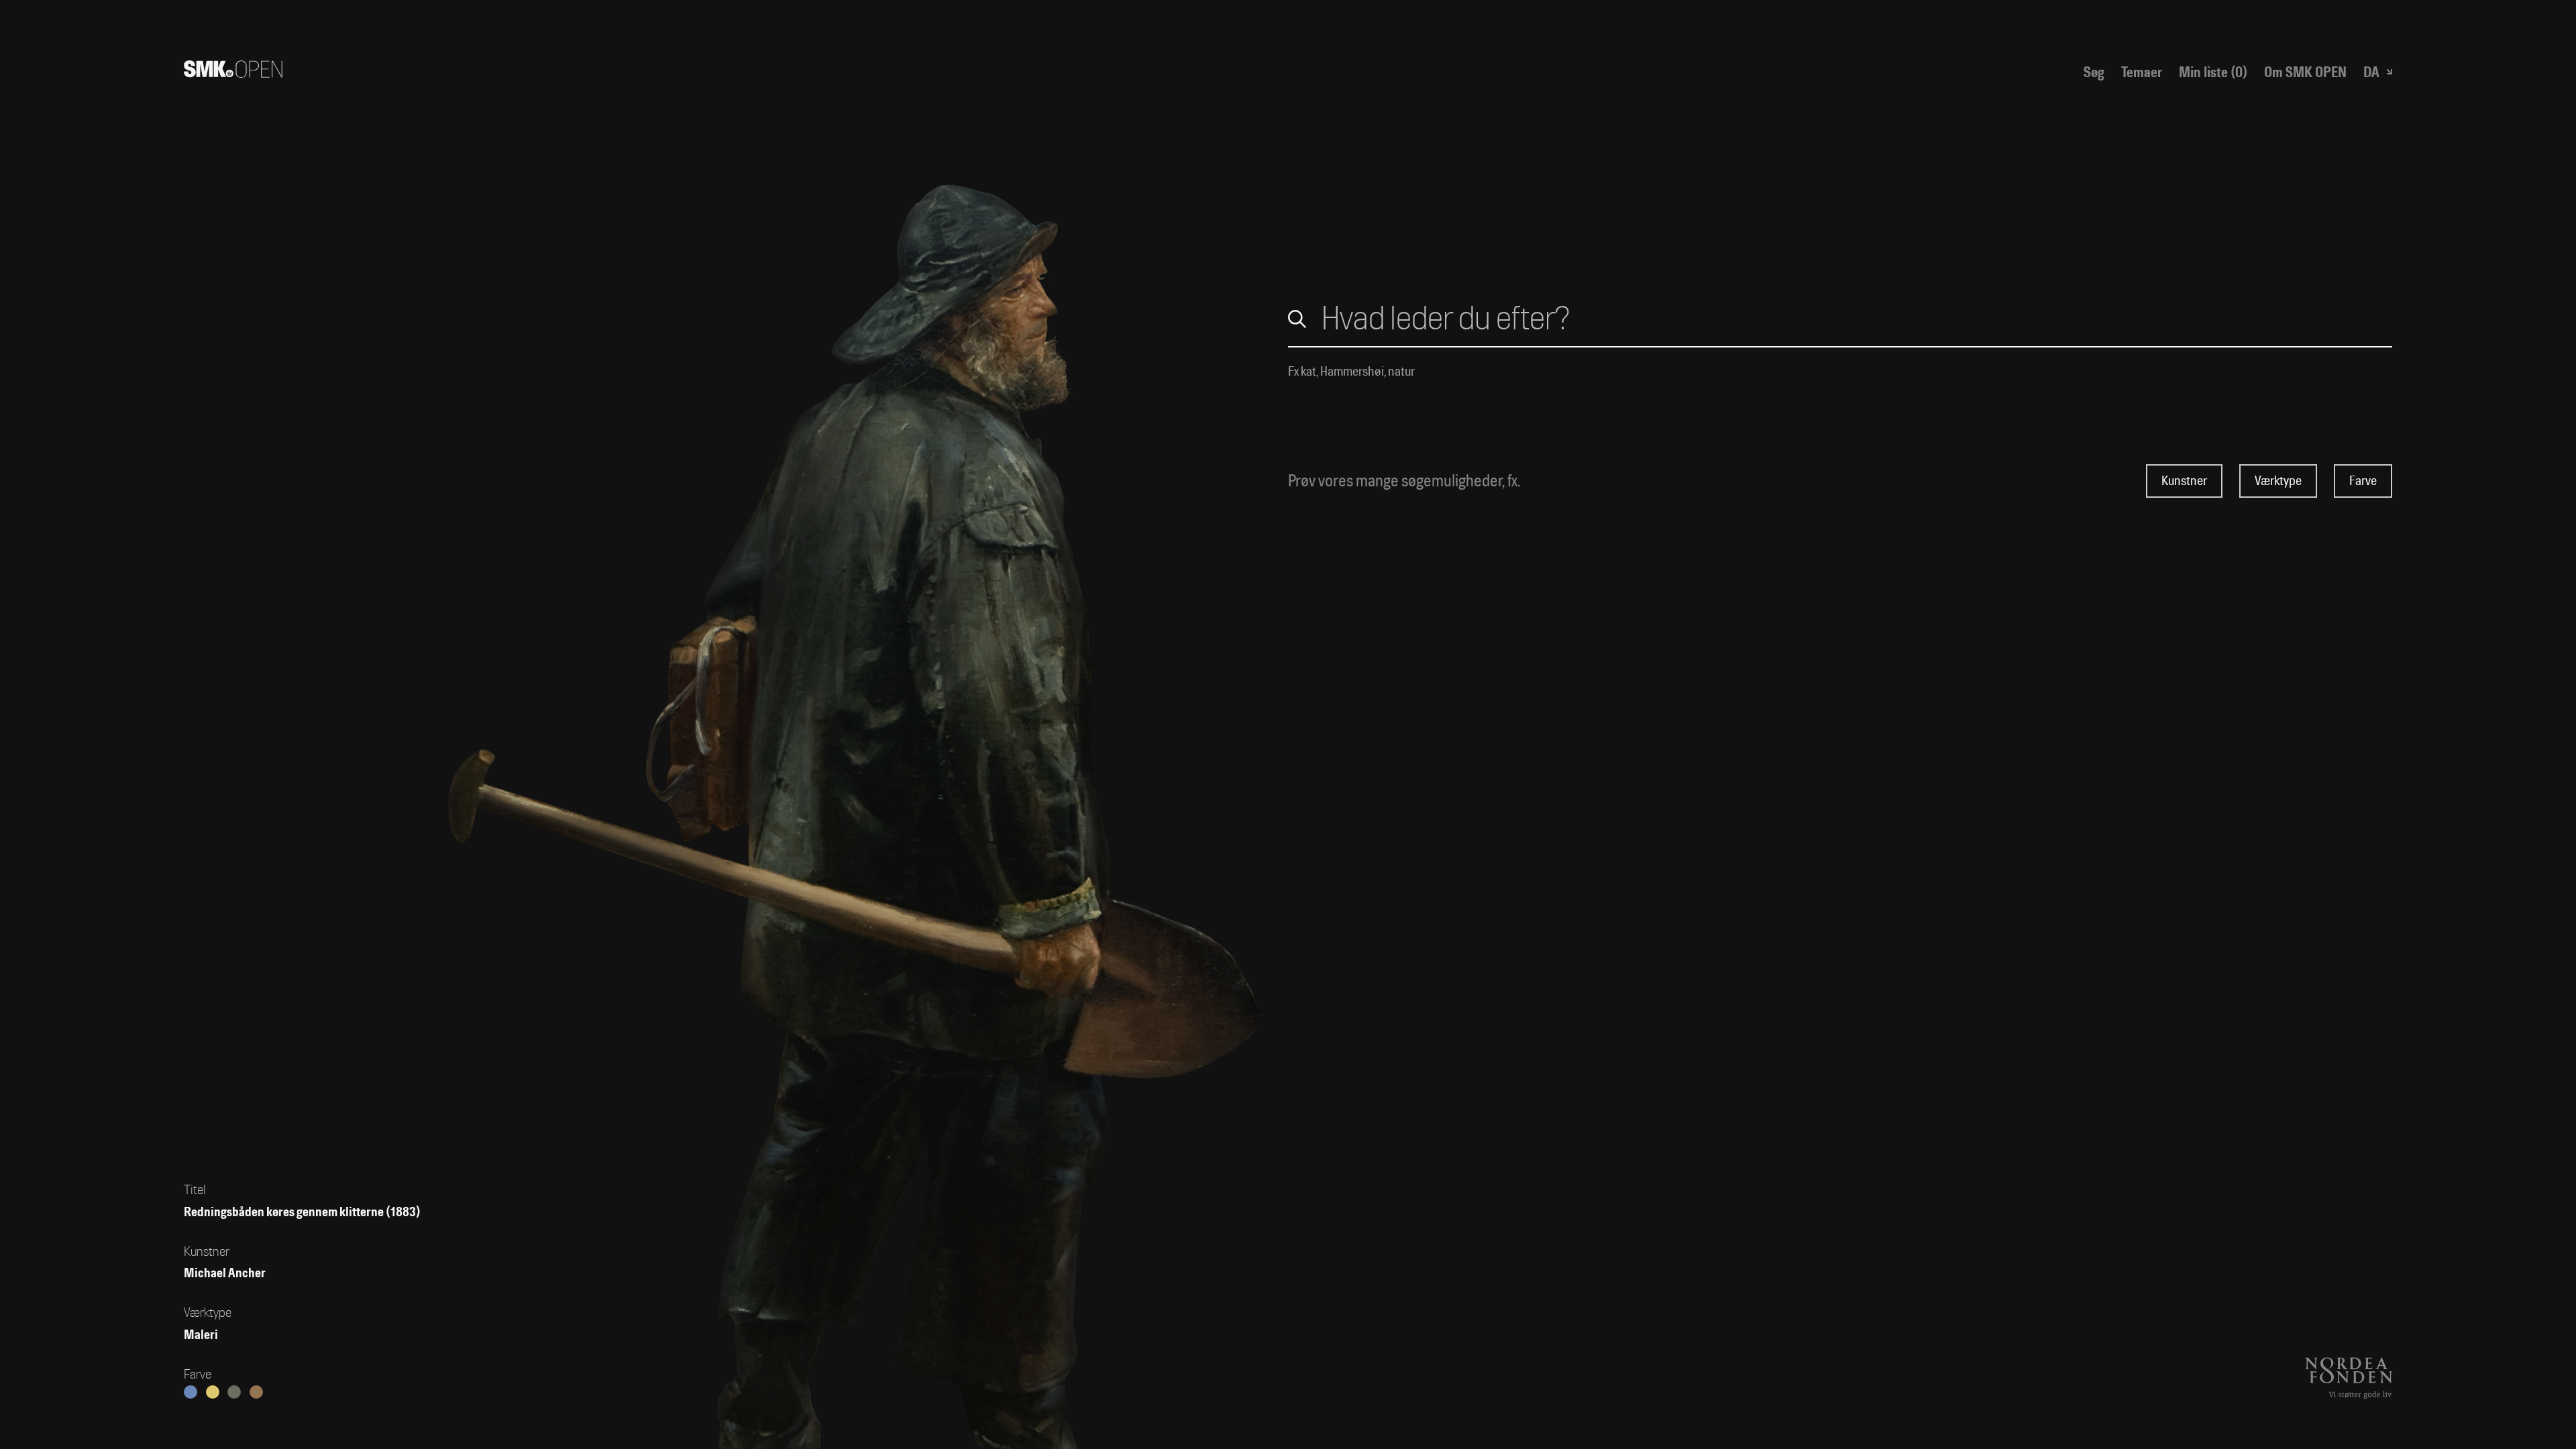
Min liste (2213, 72)
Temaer (2142, 72)
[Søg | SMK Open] (233, 72)
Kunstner (2184, 481)
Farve (2363, 481)
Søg (2094, 72)
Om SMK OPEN (2305, 72)
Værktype (2278, 481)
